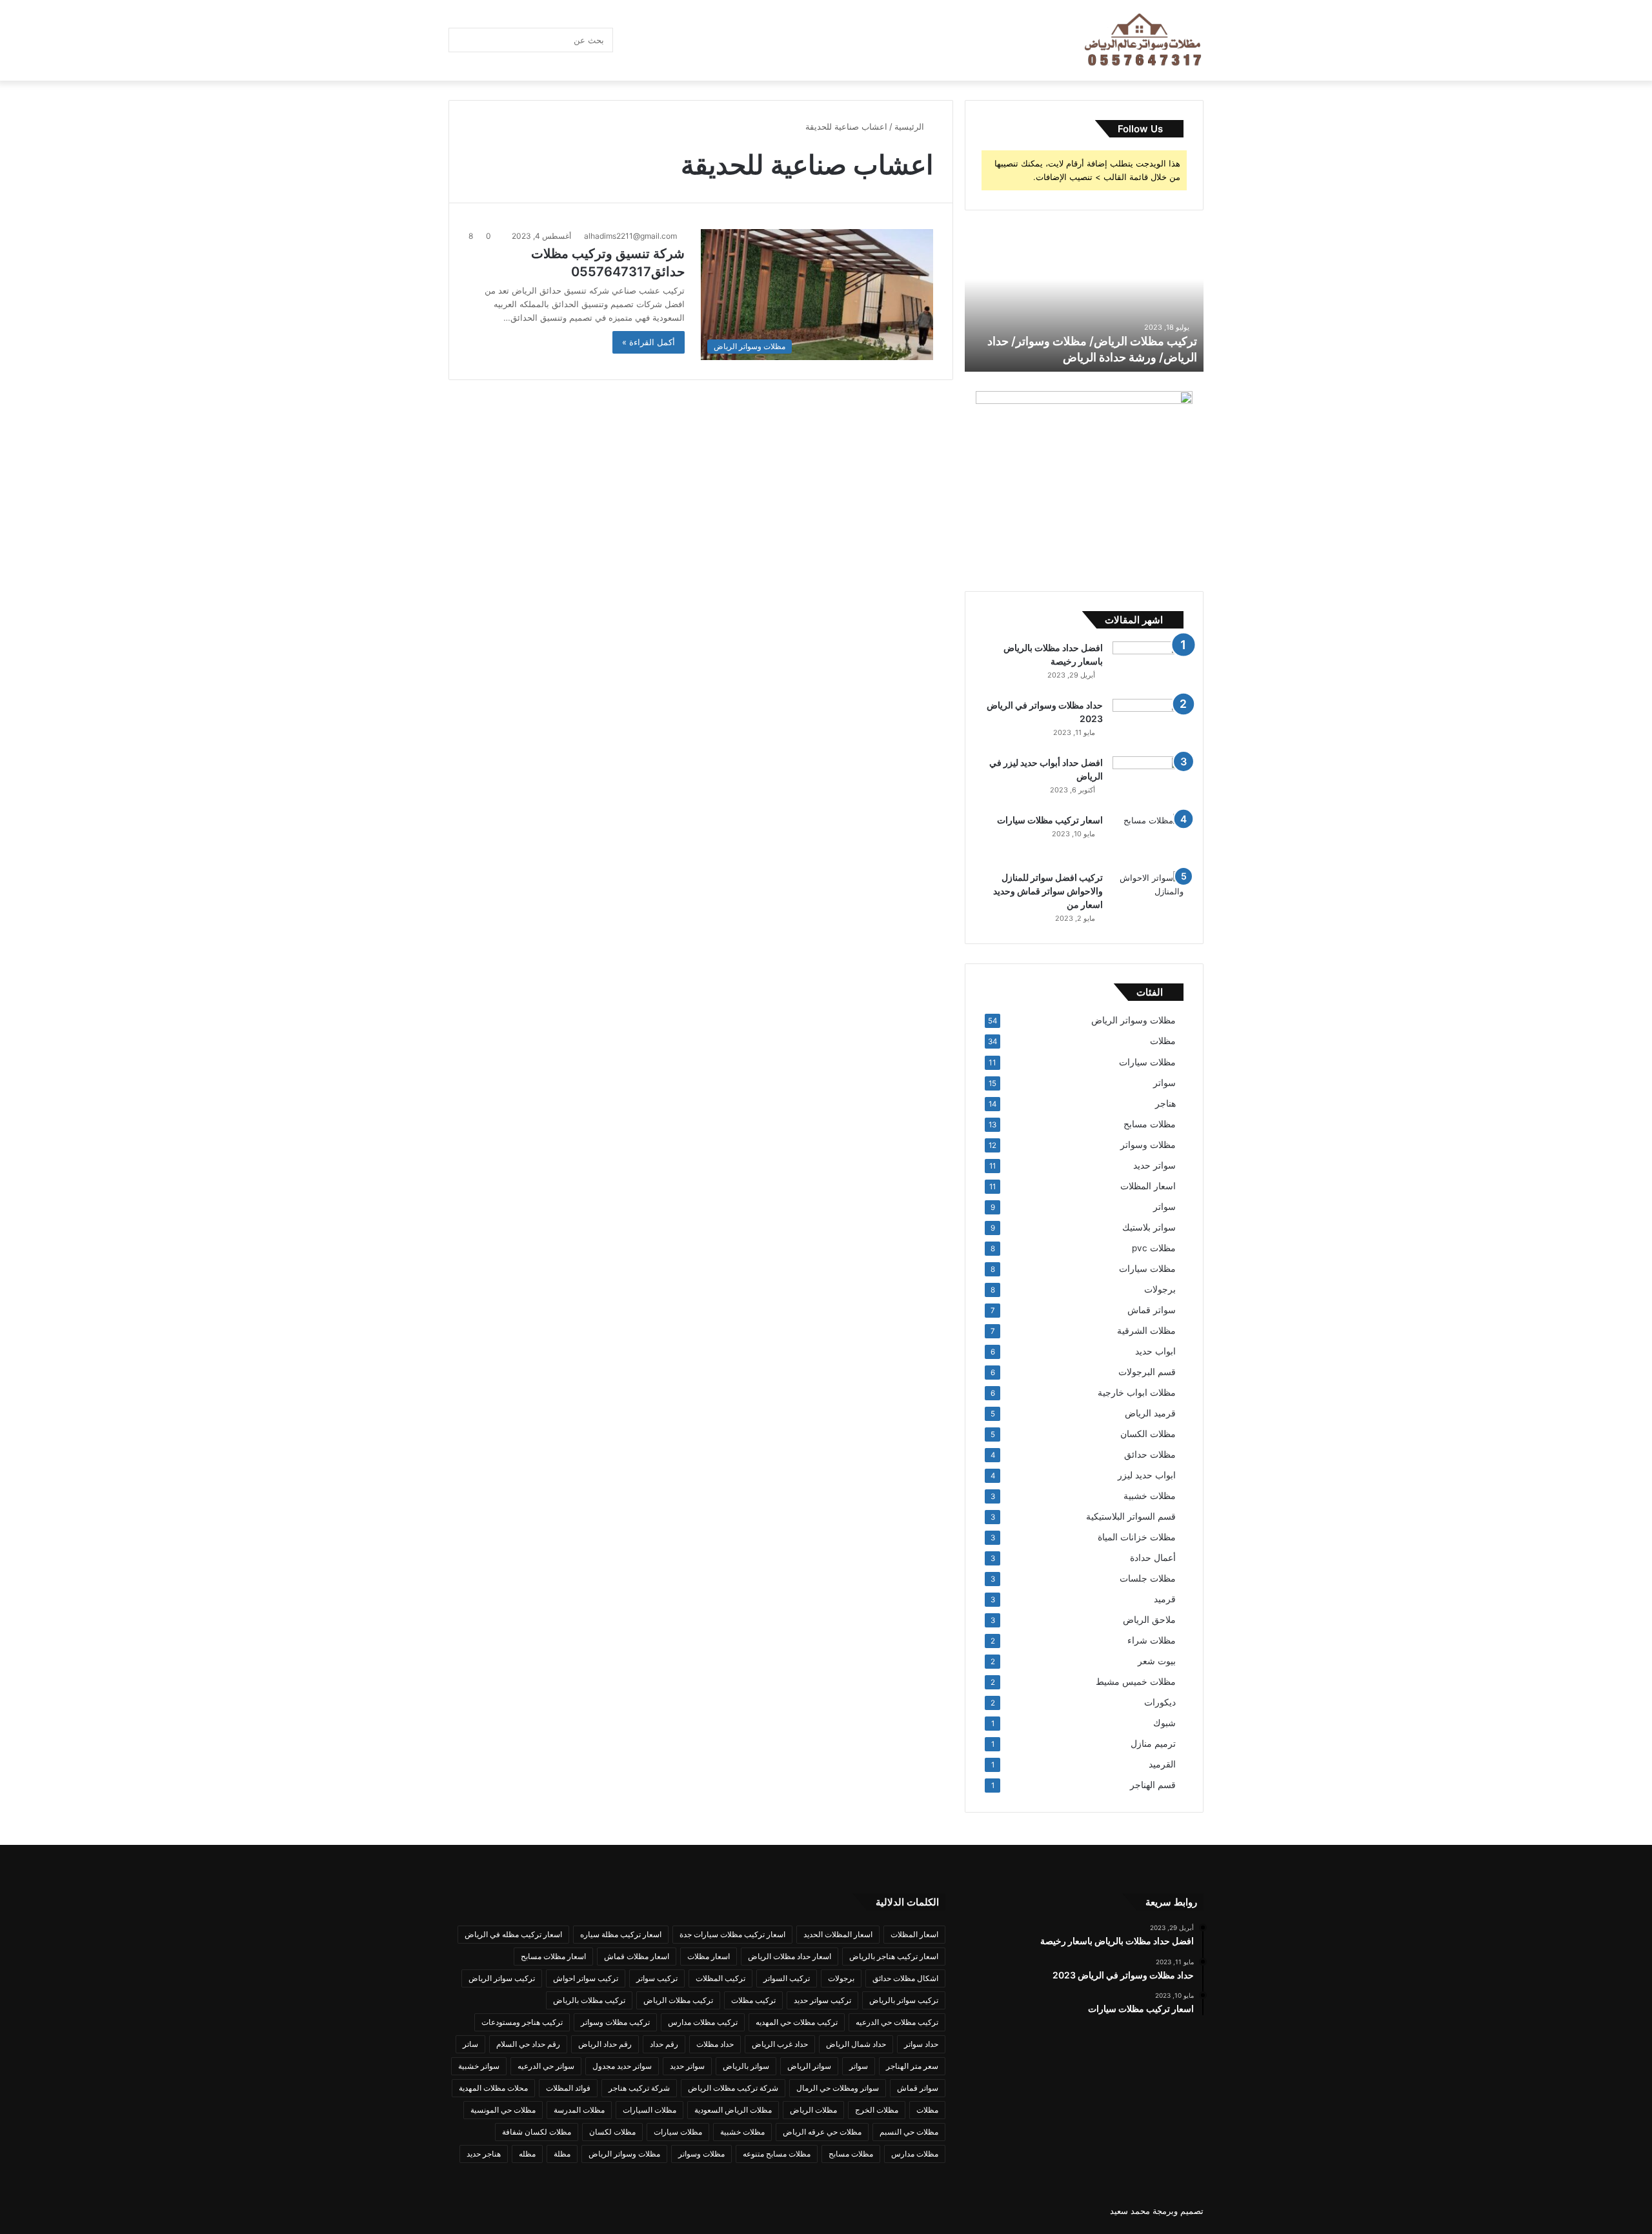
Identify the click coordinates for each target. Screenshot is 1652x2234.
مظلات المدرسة (579, 2110)
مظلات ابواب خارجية (1137, 1393)
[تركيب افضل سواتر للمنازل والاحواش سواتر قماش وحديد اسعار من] (1148, 895)
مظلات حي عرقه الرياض (822, 2132)
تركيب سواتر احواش (586, 1978)
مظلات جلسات (1148, 1578)
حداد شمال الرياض (856, 2044)
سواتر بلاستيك (1149, 1227)
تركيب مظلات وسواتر (615, 2022)
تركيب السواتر (787, 1978)
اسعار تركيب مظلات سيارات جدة (732, 1934)
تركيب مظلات (753, 2000)
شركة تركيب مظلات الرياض (733, 2088)
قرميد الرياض (1150, 1413)
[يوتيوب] (687, 40)
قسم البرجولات (1147, 1372)
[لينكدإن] (707, 40)
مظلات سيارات (1147, 1062)
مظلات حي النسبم (909, 2132)
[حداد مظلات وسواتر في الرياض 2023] (1148, 723)
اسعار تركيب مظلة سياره (621, 1934)
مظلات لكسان (612, 2132)
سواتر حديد (1154, 1165)
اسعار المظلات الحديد (838, 1934)
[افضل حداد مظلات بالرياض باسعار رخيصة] (1148, 666)
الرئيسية (911, 126)
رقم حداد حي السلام (528, 2044)
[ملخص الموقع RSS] (629, 40)
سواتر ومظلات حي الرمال (838, 2088)
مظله (527, 2154)
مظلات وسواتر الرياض (1133, 1020)
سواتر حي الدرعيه (546, 2066)
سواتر (1164, 1083)
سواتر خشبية (479, 2066)
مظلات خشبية (1150, 1496)
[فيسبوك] (765, 40)
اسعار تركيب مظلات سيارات (1050, 820)
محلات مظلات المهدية (493, 2088)
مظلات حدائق (1150, 1454)
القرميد (1162, 1764)
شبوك (1164, 1723)
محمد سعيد (1130, 2211)
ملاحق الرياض (1149, 1620)
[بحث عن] (461, 40)
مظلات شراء (1152, 1640)
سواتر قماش (1152, 1310)
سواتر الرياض (809, 2066)
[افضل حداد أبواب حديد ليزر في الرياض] (1148, 780)
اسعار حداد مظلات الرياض (790, 1956)
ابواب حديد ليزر (1147, 1475)
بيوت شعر (1157, 1661)
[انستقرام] (649, 40)
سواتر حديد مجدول (622, 2066)
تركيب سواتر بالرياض (904, 2000)
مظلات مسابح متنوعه (777, 2154)
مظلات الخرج (877, 2110)
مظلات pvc (1154, 1248)
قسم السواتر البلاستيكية (1131, 1516)
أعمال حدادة (1153, 1558)
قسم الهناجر (1153, 1785)
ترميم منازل (1153, 1744)
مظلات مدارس (915, 2154)
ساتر (470, 2044)
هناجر (1165, 1103)
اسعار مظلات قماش (637, 1956)
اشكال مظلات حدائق (905, 1978)
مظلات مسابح (1150, 1124)
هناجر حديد (484, 2154)
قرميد (1165, 1599)
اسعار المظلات (1148, 1186)
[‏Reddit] (668, 40)
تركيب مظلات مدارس (703, 2022)
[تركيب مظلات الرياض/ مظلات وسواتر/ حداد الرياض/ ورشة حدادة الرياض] (1084, 301)
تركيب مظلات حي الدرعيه (897, 2022)
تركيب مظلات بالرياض (589, 2000)
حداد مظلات (715, 2044)
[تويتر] (745, 40)
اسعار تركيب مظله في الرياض (513, 1934)
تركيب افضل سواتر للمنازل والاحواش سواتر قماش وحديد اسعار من (1048, 891)
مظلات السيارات (650, 2110)
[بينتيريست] (726, 40)
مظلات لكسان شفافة (537, 2132)
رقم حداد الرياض (605, 2044)
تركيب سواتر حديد (822, 2000)
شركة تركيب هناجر (639, 2088)
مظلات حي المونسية (503, 2110)
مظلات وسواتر (1148, 1145)
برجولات (1160, 1289)
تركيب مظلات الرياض (678, 2000)
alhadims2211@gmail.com (630, 236)
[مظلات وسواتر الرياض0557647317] (1144, 41)
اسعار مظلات (709, 1956)
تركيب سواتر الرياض (502, 1978)
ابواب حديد (1155, 1351)
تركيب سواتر (657, 1978)
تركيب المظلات (720, 1978)
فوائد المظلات (568, 2088)
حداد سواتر (921, 2044)
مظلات (1163, 1041)
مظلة (562, 2154)
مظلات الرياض (813, 2110)
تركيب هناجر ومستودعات (522, 2022)
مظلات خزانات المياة (1137, 1537)
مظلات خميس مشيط (1136, 1682)
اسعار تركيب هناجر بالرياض (894, 1956)
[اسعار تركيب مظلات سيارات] (1148, 838)
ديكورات (1160, 1702)
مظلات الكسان (1148, 1434)
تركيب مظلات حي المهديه (797, 2022)
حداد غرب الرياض (780, 2044)
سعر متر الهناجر (912, 2066)
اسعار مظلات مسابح (553, 1956)
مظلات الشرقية (1146, 1331)
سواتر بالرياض (746, 2066)
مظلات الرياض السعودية (733, 2110)
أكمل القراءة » (649, 342)
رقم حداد (664, 2044)
